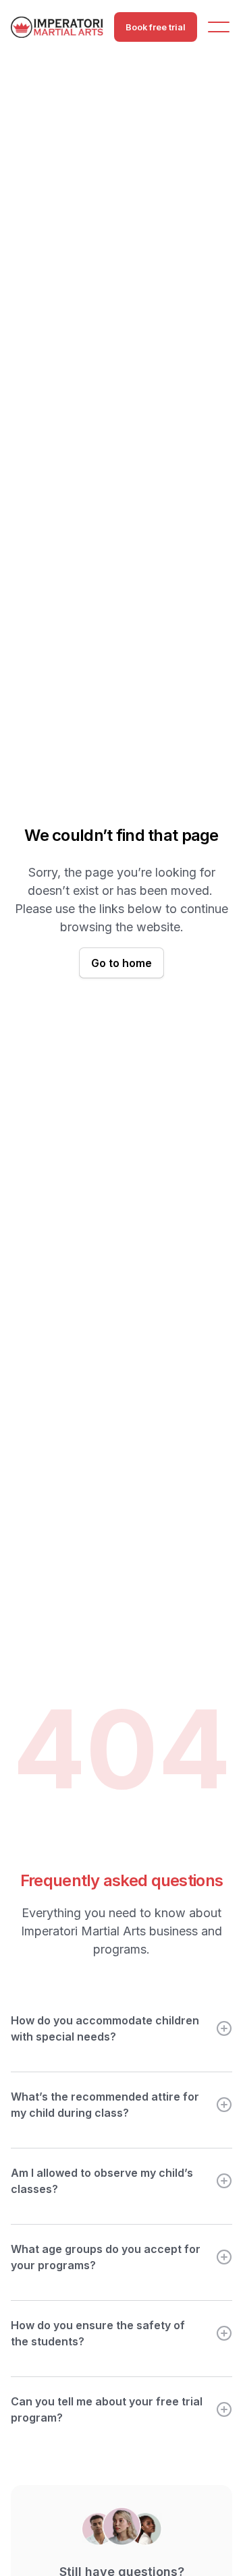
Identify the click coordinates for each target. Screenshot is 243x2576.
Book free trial (156, 27)
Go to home (122, 963)
